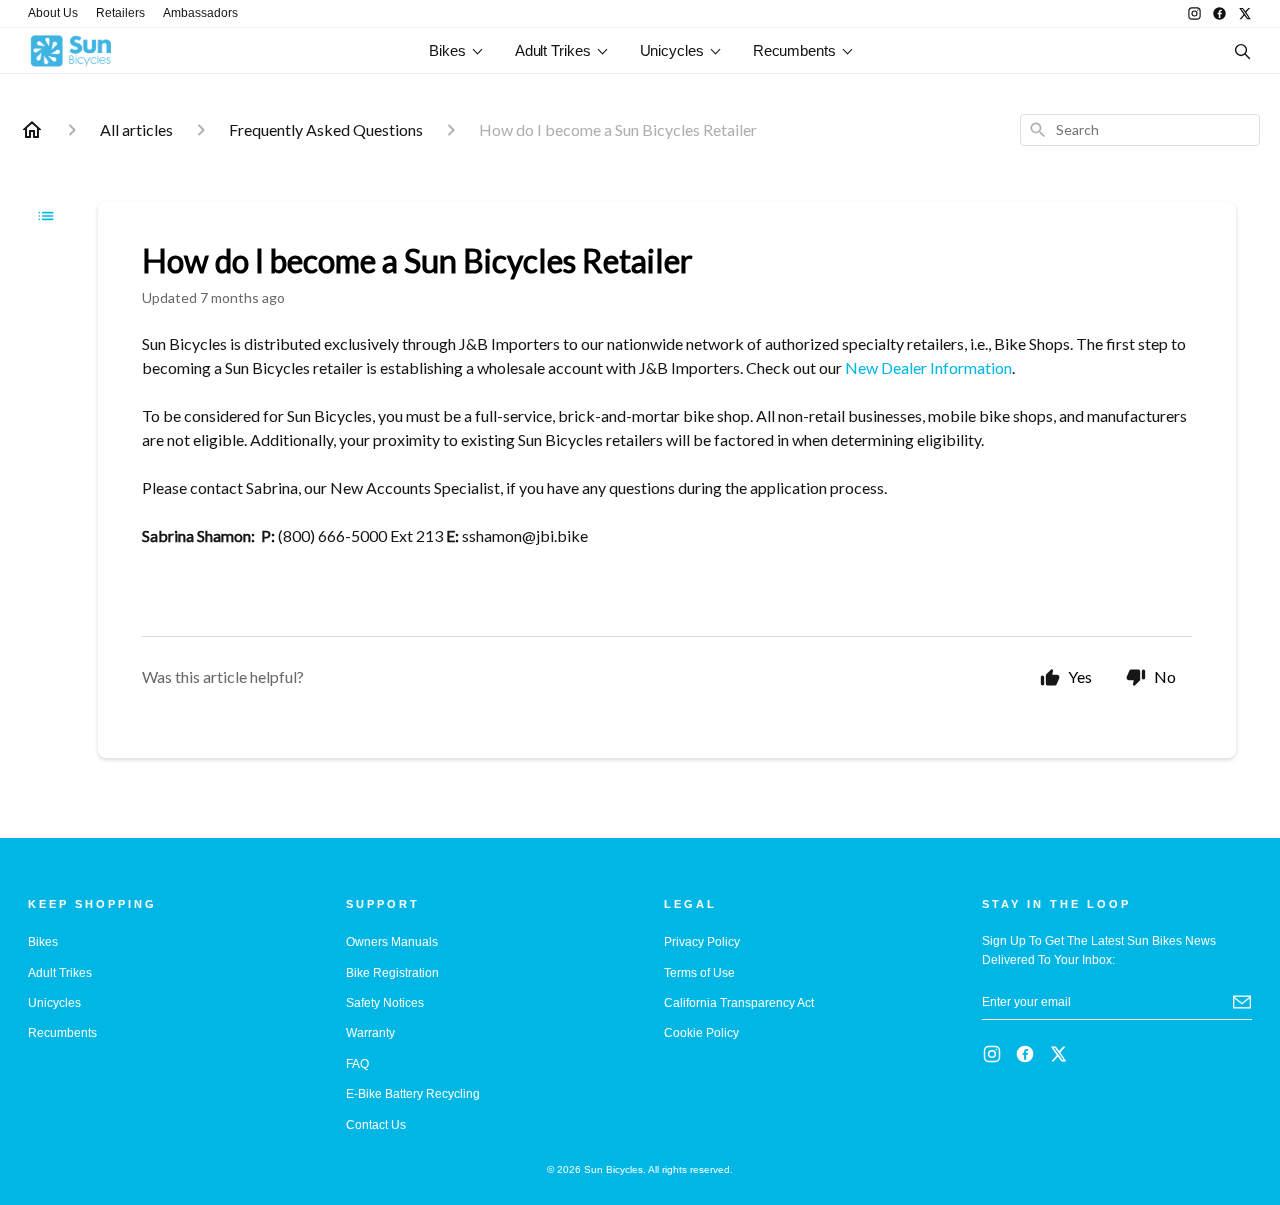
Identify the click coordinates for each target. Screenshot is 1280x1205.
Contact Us (376, 1125)
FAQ (357, 1064)
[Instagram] (1194, 13)
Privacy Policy (702, 942)
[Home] (32, 130)
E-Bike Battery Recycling (413, 1094)
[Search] (1242, 51)
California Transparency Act (739, 1003)
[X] (1244, 13)
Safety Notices (385, 1003)
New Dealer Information (928, 367)
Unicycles (672, 50)
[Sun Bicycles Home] (138, 51)
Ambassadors (200, 13)
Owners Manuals (392, 942)
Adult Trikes (553, 50)
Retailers (120, 13)
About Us (53, 13)
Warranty (370, 1033)
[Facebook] (1219, 13)
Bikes (447, 50)
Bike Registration (392, 973)
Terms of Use (699, 973)
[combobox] (1140, 130)
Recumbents (794, 50)
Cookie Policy (701, 1033)
